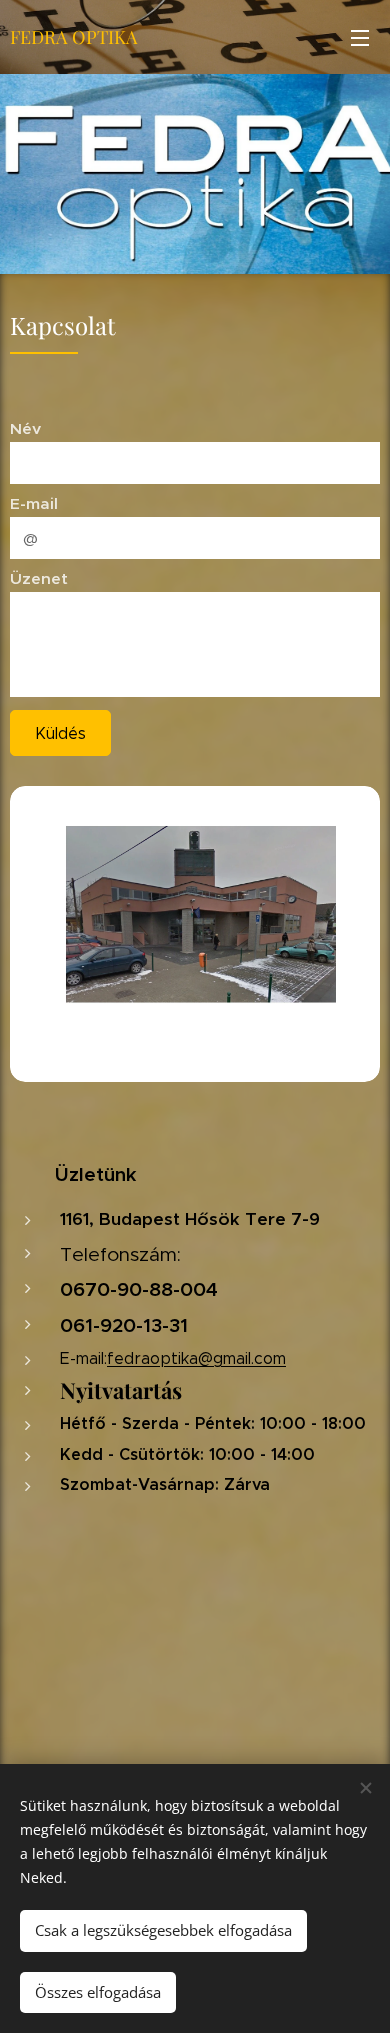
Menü (360, 37)
